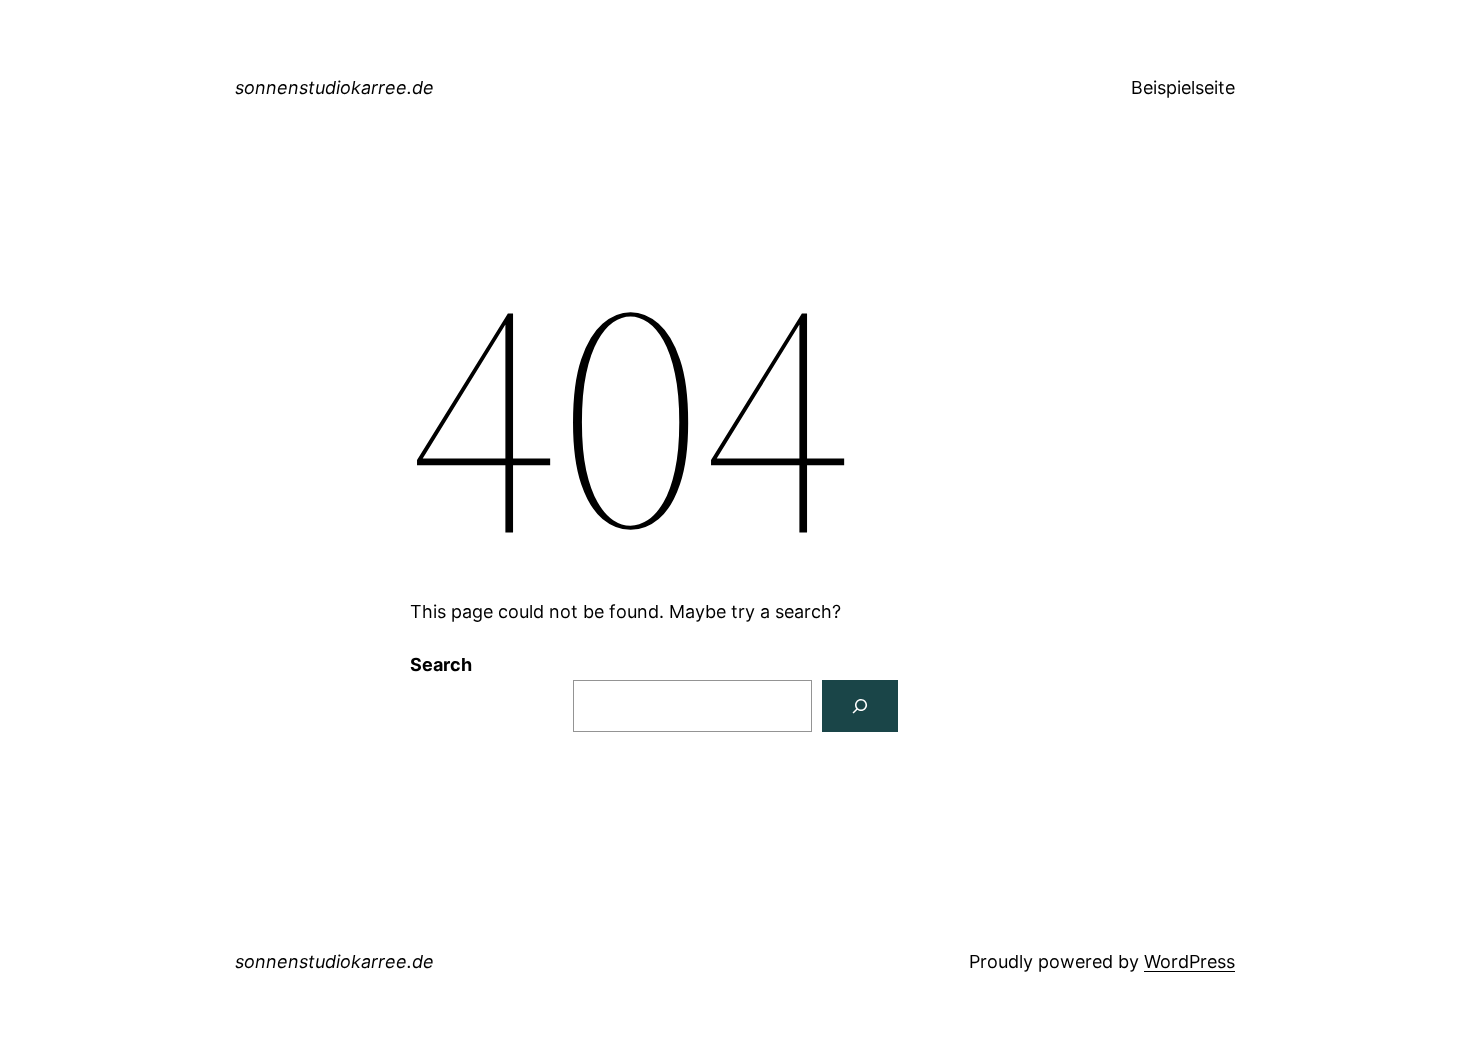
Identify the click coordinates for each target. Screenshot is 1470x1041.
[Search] (860, 706)
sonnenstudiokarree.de (334, 87)
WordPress (1189, 961)
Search (441, 664)
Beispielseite (1183, 87)
